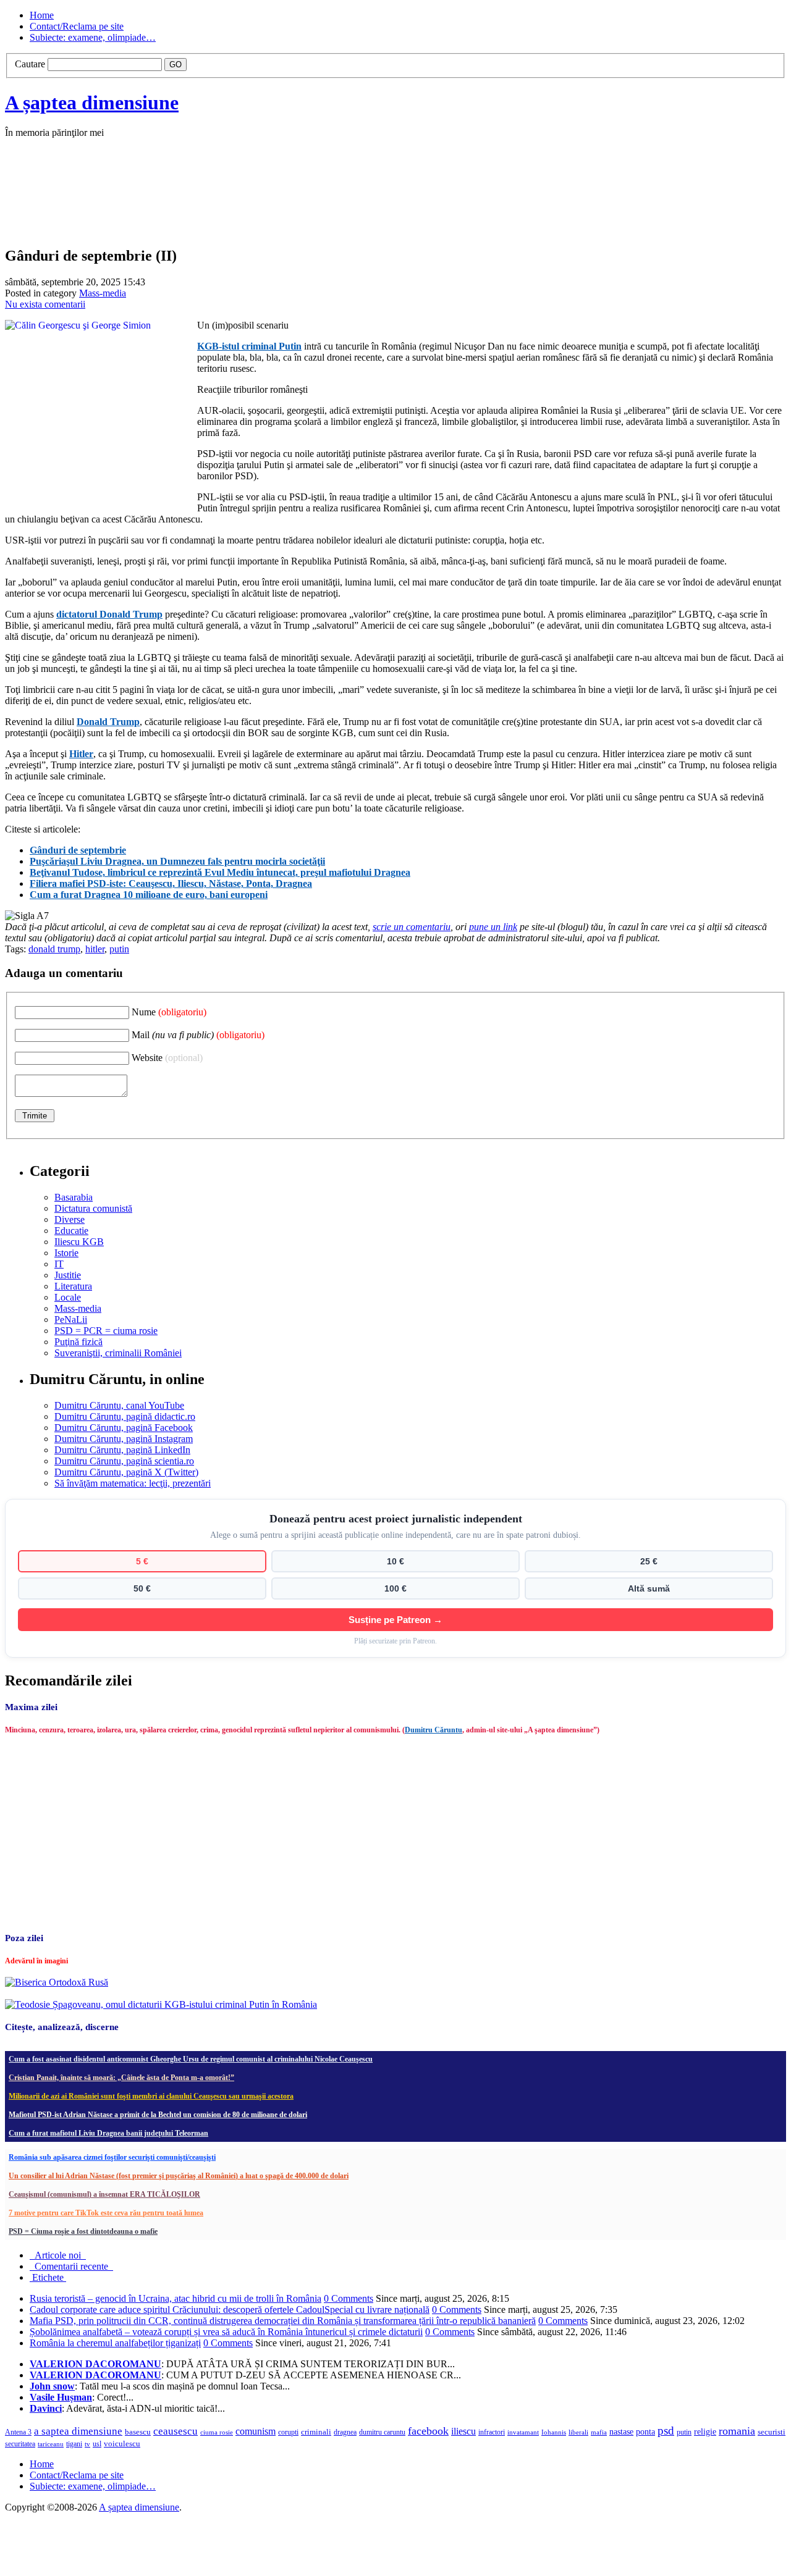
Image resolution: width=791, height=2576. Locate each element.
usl (97, 2444)
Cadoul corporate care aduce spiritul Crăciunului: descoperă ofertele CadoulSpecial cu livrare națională (230, 2310)
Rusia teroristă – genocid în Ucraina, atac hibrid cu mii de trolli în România (176, 2298)
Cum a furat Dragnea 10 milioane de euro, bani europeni (149, 895)
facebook (428, 2431)
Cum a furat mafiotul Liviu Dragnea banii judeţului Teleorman (108, 2133)
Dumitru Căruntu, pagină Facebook (124, 1428)
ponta (645, 2431)
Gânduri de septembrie (78, 850)
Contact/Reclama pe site (77, 26)
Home (42, 15)
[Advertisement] (190, 205)
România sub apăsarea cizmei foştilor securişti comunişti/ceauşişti (112, 2157)
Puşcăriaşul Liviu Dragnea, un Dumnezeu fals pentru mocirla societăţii (177, 861)
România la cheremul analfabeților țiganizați (115, 2343)
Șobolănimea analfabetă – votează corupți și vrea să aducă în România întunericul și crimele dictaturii (226, 2332)
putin (119, 949)
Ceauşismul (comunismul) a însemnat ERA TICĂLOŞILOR (104, 2194)
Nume (169, 1012)
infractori (492, 2432)
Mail (198, 1035)
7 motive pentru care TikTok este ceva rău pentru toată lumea (106, 2213)
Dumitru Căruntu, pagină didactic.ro (125, 1416)
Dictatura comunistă (93, 1208)
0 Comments (349, 2298)
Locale (68, 1297)
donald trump (54, 949)
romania (737, 2431)
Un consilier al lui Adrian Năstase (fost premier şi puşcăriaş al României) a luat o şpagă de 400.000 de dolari (179, 2176)
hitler (95, 949)
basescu (138, 2432)
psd (666, 2431)
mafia (599, 2432)
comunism (256, 2431)
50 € (142, 1588)
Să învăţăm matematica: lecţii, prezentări (133, 1483)
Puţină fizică (78, 1342)
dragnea (345, 2432)
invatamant (523, 2432)
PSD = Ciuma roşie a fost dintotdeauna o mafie (83, 2231)
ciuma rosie (217, 2432)
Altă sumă (649, 1588)
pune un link (493, 927)
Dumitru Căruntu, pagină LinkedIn (122, 1450)
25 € (649, 1561)
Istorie (66, 1253)
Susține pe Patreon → (395, 1620)
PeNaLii (71, 1319)
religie (705, 2432)
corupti (288, 2432)
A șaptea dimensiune (92, 103)
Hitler (81, 754)
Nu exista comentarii (45, 304)
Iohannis (554, 2432)
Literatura (73, 1286)
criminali (316, 2432)
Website (167, 1058)
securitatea (20, 2444)
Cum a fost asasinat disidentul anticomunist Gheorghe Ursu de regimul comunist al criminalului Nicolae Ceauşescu (191, 2059)
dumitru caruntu (382, 2432)
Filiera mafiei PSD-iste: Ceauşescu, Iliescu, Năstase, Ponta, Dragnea (171, 883)
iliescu (463, 2431)
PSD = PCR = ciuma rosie (106, 1331)
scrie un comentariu (412, 927)
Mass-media (103, 293)
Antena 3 (18, 2432)
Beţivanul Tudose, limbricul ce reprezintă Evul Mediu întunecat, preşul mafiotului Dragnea (220, 872)
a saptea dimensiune (78, 2431)
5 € (142, 1561)
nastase (621, 2431)
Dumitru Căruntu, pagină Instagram (124, 1439)
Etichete (48, 2277)
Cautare (30, 64)
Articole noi (58, 2255)
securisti (772, 2432)
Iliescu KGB (79, 1242)
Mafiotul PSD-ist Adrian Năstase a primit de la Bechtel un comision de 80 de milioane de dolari (158, 2115)
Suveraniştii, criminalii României (118, 1353)
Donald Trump (108, 722)
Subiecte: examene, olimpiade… (93, 37)
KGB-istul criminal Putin (249, 346)
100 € (395, 1588)
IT (59, 1264)
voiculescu (122, 2444)
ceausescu (176, 2431)
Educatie (71, 1231)
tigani (74, 2444)
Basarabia (74, 1197)
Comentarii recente (71, 2266)
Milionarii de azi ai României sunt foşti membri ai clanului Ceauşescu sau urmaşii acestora (151, 2096)
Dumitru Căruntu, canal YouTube (119, 1405)
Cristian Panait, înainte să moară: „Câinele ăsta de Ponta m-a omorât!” (121, 2078)
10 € (395, 1561)
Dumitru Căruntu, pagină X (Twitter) (126, 1472)
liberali (578, 2432)
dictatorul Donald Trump (109, 614)
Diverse (70, 1219)
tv (87, 2444)
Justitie (68, 1275)
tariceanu (51, 2444)
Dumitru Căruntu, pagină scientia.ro (124, 1461)
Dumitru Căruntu (434, 1730)
